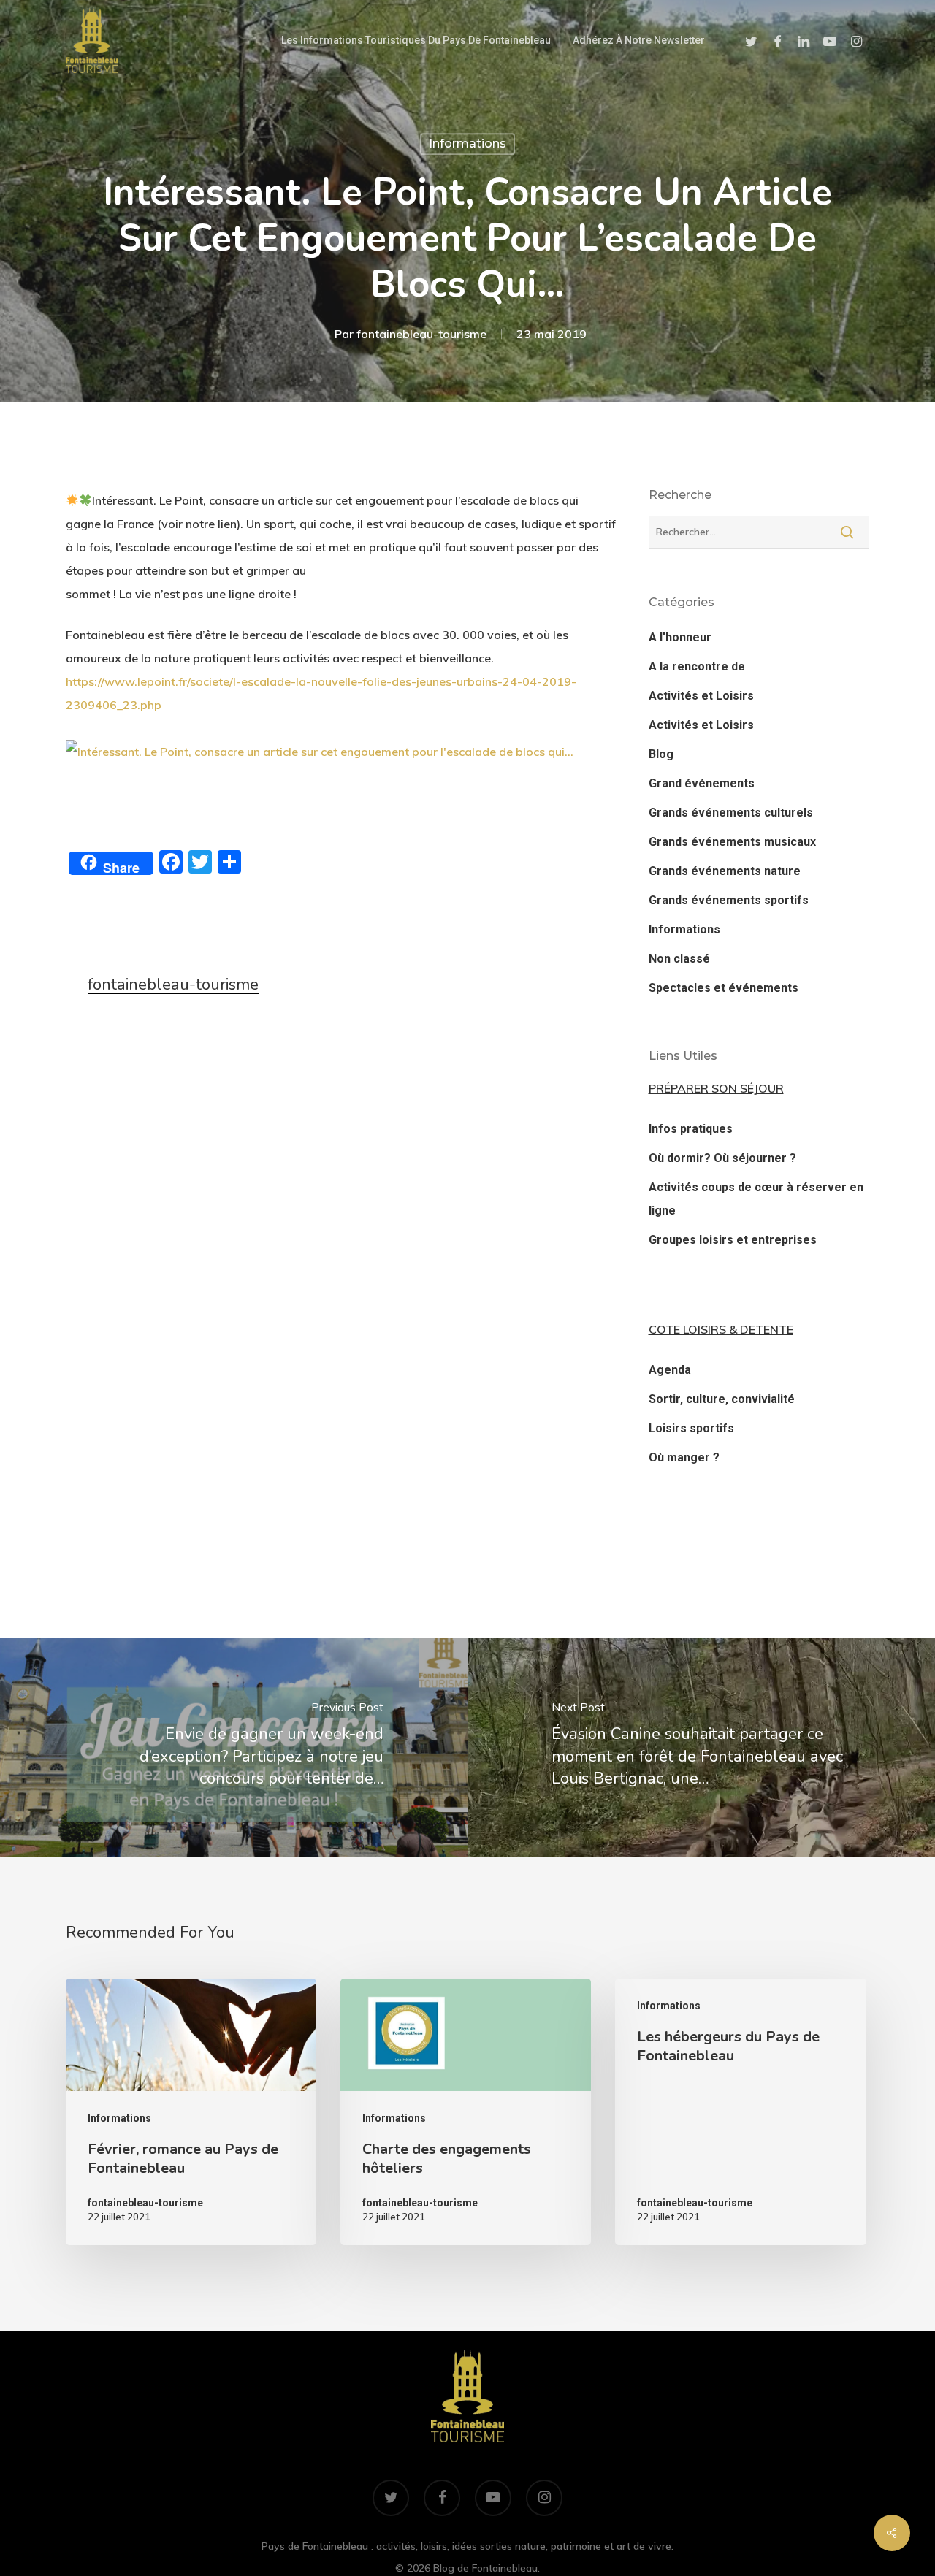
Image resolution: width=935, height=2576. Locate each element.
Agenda (670, 1370)
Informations (467, 144)
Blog (661, 754)
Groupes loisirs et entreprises (733, 1240)
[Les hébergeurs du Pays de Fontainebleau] (740, 2112)
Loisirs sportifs (691, 1428)
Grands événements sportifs (729, 900)
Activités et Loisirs (701, 696)
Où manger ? (684, 1457)
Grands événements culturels (731, 813)
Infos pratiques (691, 1129)
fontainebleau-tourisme (421, 334)
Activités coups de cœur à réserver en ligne (756, 1199)
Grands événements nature (725, 871)
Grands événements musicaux (732, 842)
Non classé (679, 959)
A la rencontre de (697, 666)
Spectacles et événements (724, 988)
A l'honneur (680, 637)
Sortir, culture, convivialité (722, 1399)
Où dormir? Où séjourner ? (722, 1158)
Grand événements (702, 783)
